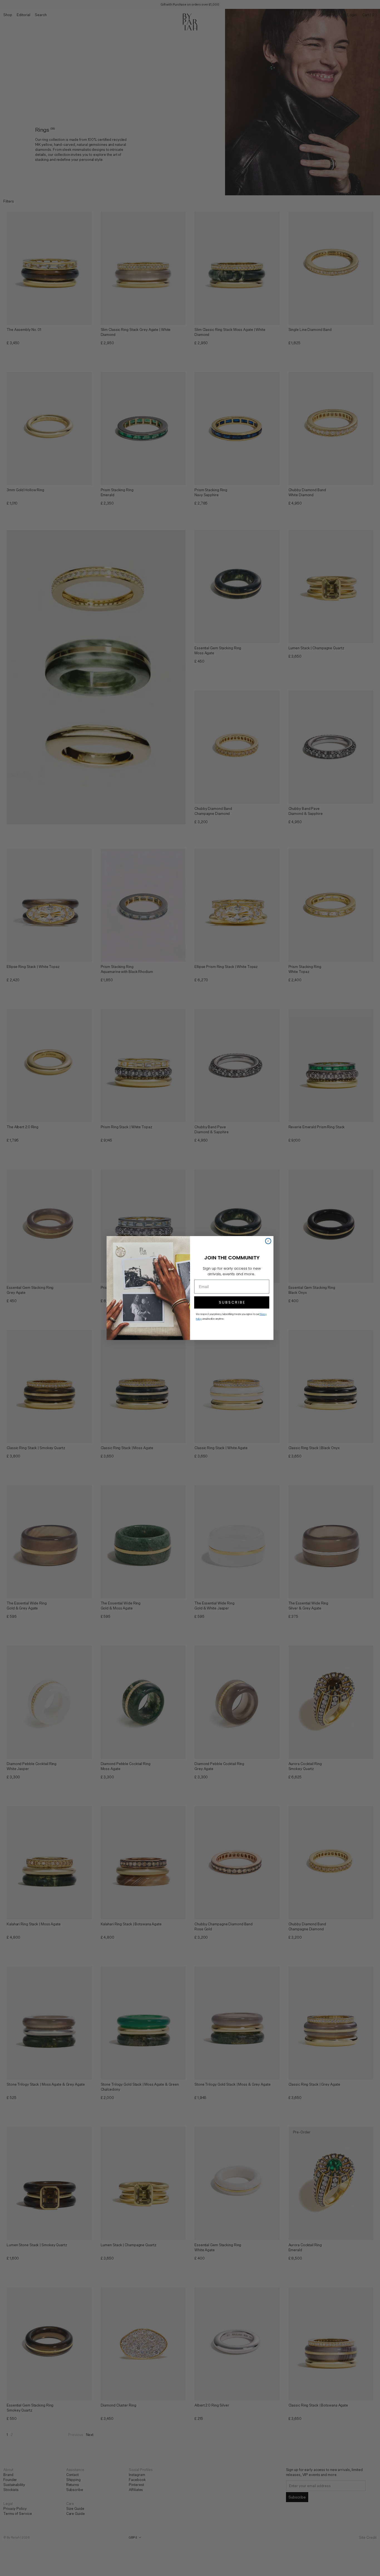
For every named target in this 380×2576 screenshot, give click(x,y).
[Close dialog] (268, 1241)
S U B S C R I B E (232, 1302)
